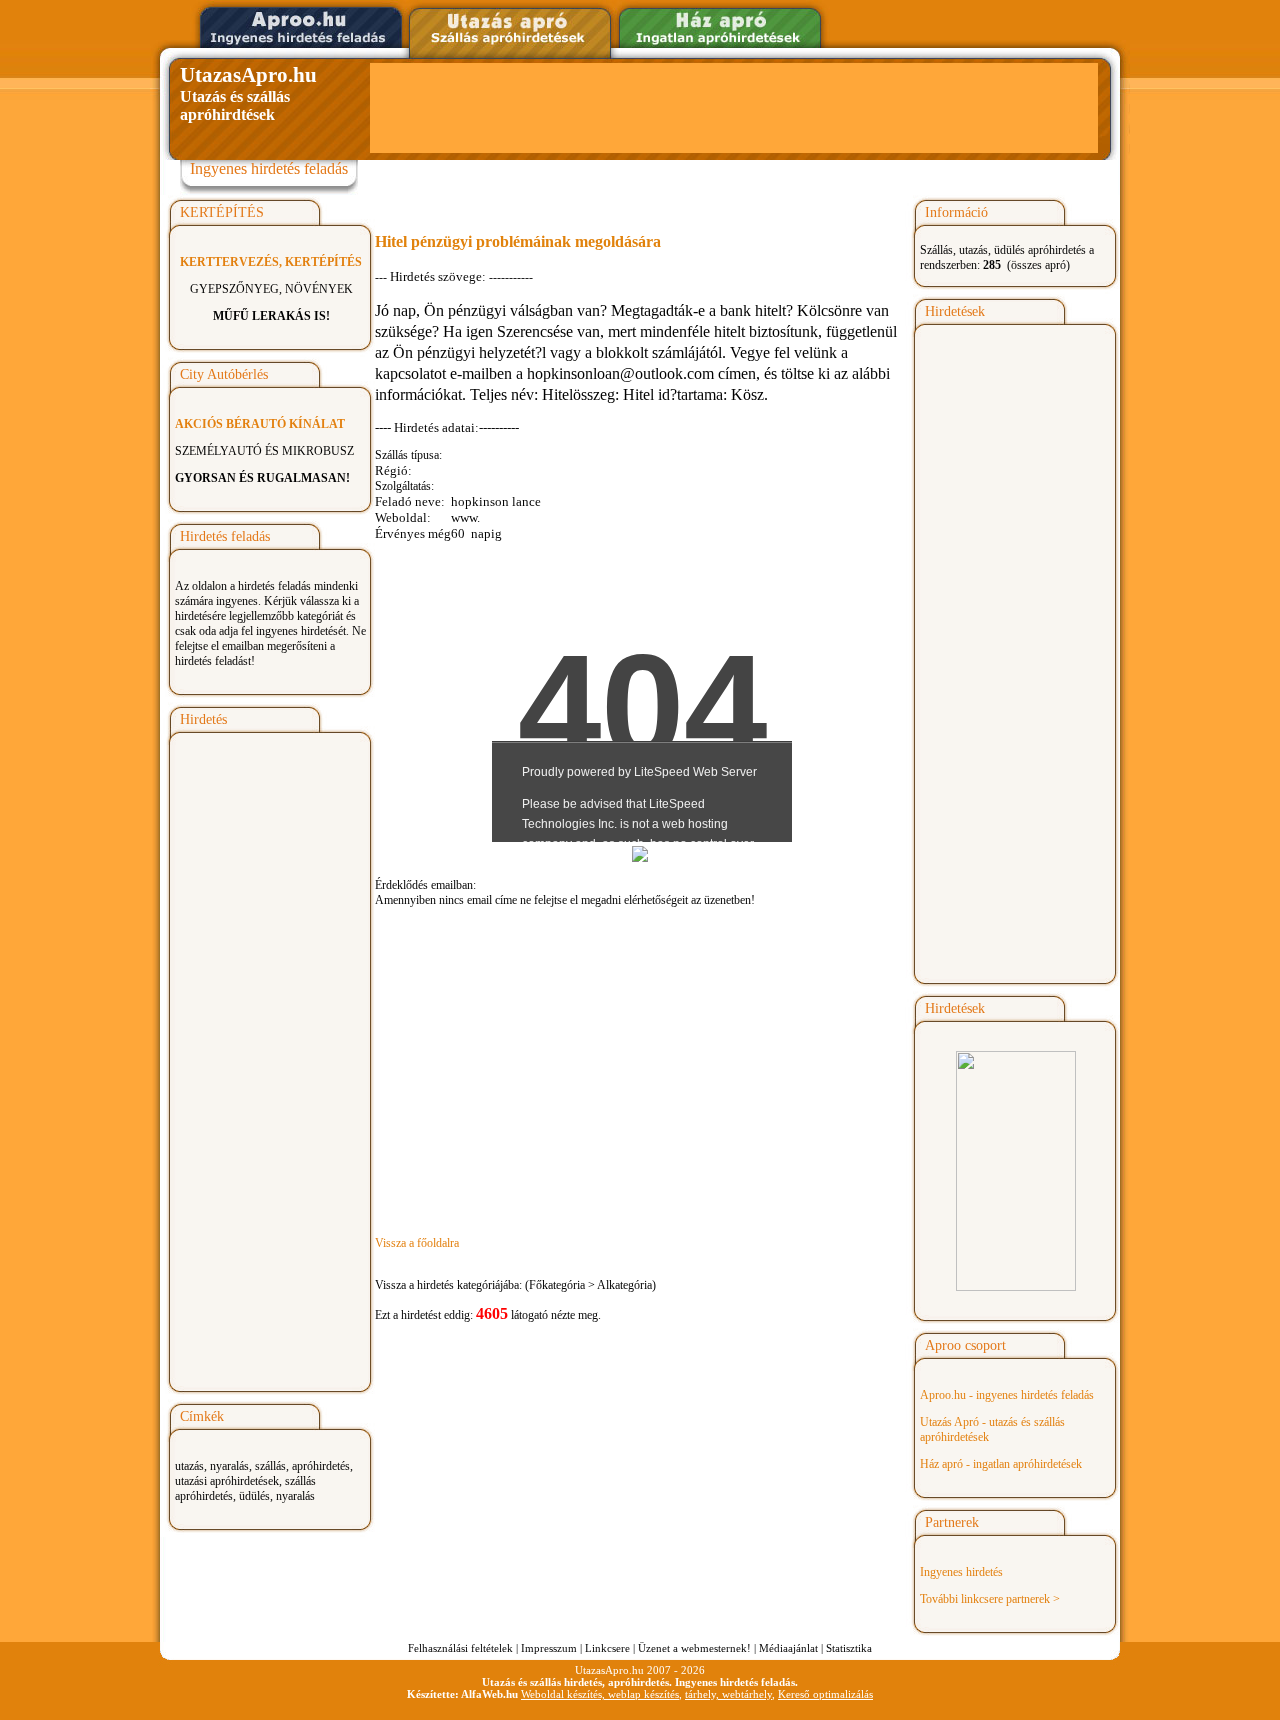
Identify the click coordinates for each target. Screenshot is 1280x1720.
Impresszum (549, 1648)
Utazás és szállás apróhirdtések (248, 93)
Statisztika (849, 1648)
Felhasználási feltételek (460, 1648)
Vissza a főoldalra (417, 1243)
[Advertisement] (734, 108)
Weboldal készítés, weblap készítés (600, 1694)
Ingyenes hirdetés (961, 1572)
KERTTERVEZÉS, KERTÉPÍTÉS (271, 262)
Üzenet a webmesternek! (694, 1648)
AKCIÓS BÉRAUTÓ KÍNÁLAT (260, 424)
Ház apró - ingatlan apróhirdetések (1001, 1464)
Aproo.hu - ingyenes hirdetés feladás (1007, 1395)
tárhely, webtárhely (728, 1694)
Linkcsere (607, 1648)
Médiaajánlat (788, 1648)
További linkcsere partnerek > (990, 1599)
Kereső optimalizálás (825, 1694)
